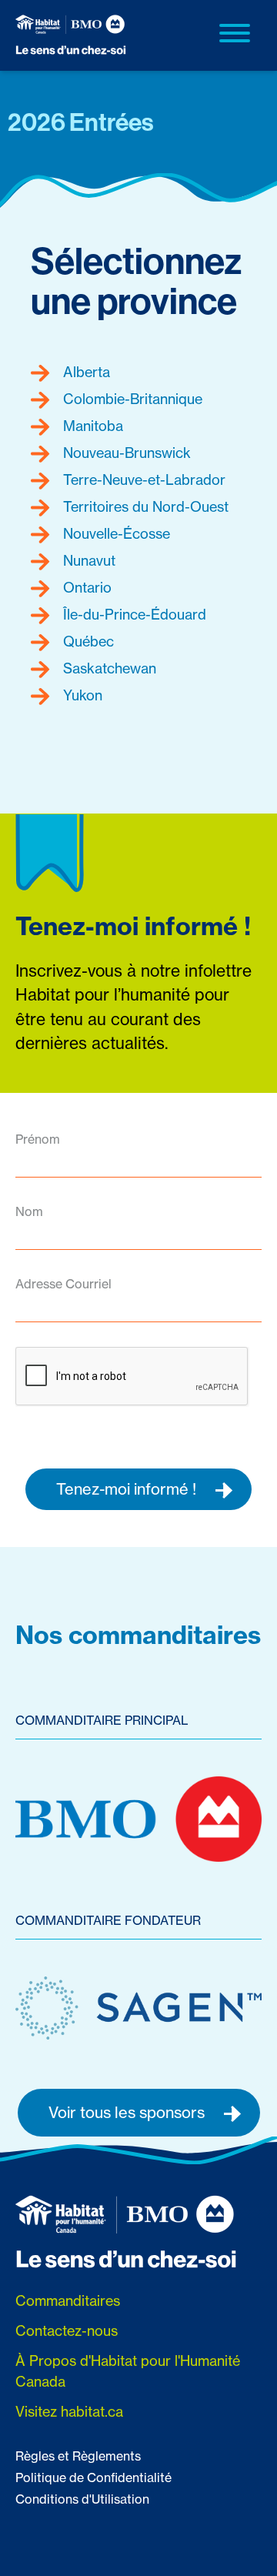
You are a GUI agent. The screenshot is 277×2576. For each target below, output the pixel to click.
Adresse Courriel (63, 1284)
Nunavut (87, 561)
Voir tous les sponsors (128, 2112)
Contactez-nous (67, 2331)
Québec (87, 641)
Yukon (81, 695)
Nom (29, 1211)
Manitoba (91, 426)
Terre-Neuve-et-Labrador (142, 480)
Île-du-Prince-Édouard (133, 615)
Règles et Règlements (78, 2456)
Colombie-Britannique (131, 399)
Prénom (38, 1139)
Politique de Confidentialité (93, 2477)
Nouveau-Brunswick (125, 453)
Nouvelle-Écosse (115, 534)
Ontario (85, 588)
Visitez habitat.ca (69, 2412)
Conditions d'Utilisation (82, 2499)
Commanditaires (68, 2301)
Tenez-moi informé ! (128, 1489)
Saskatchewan (108, 668)
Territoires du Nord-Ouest (144, 507)
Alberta (85, 372)
